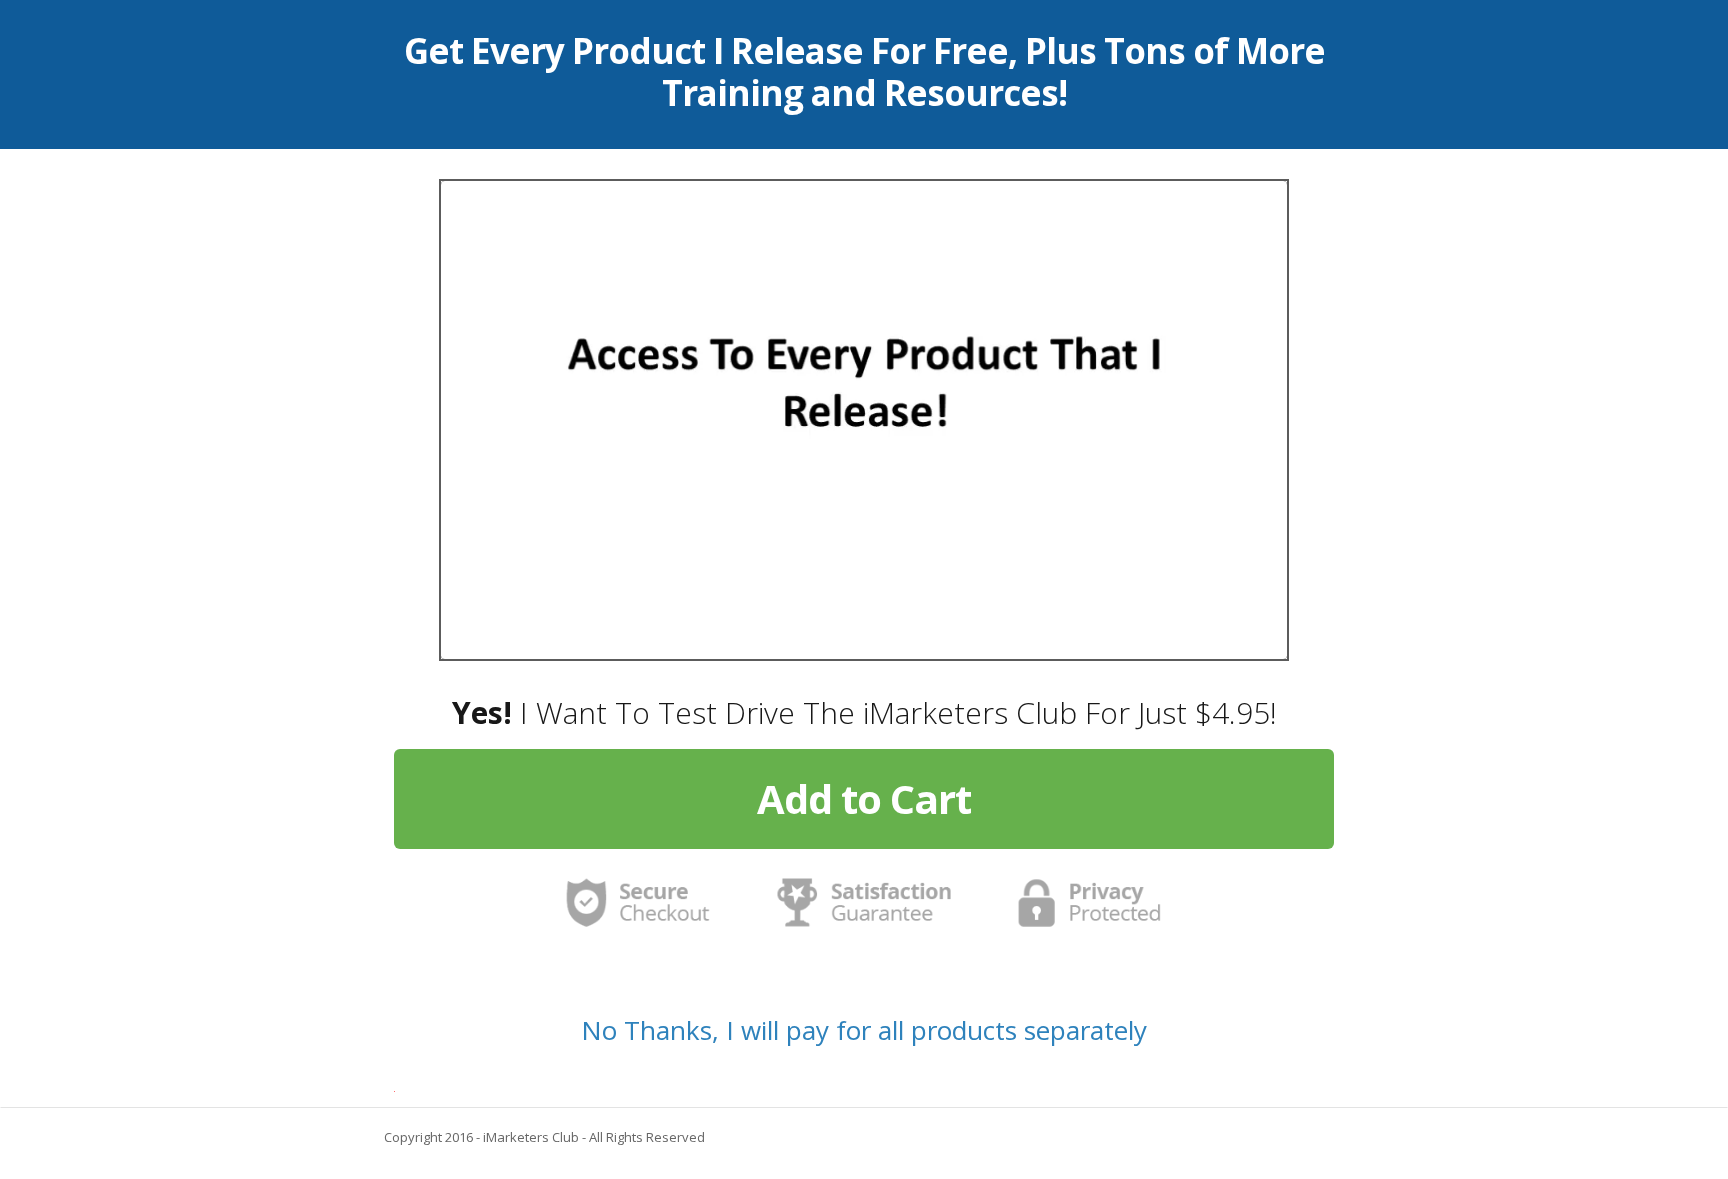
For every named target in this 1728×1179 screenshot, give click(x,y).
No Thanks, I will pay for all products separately (864, 1030)
